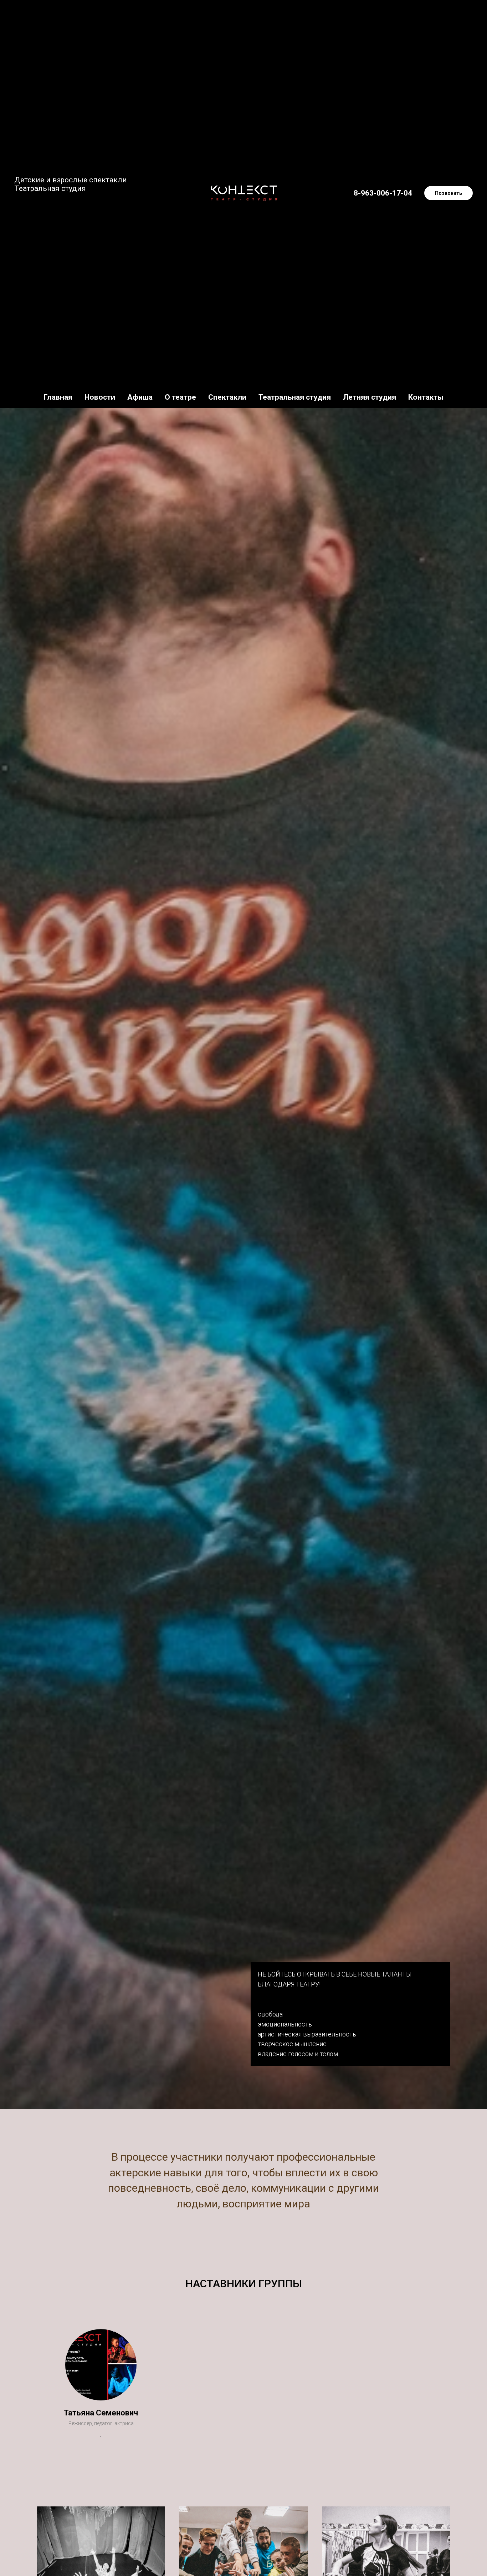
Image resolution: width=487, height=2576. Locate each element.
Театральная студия (295, 397)
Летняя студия (370, 397)
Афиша (140, 397)
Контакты (426, 397)
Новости (100, 397)
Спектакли (227, 397)
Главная (58, 397)
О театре (180, 397)
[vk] (20, 209)
